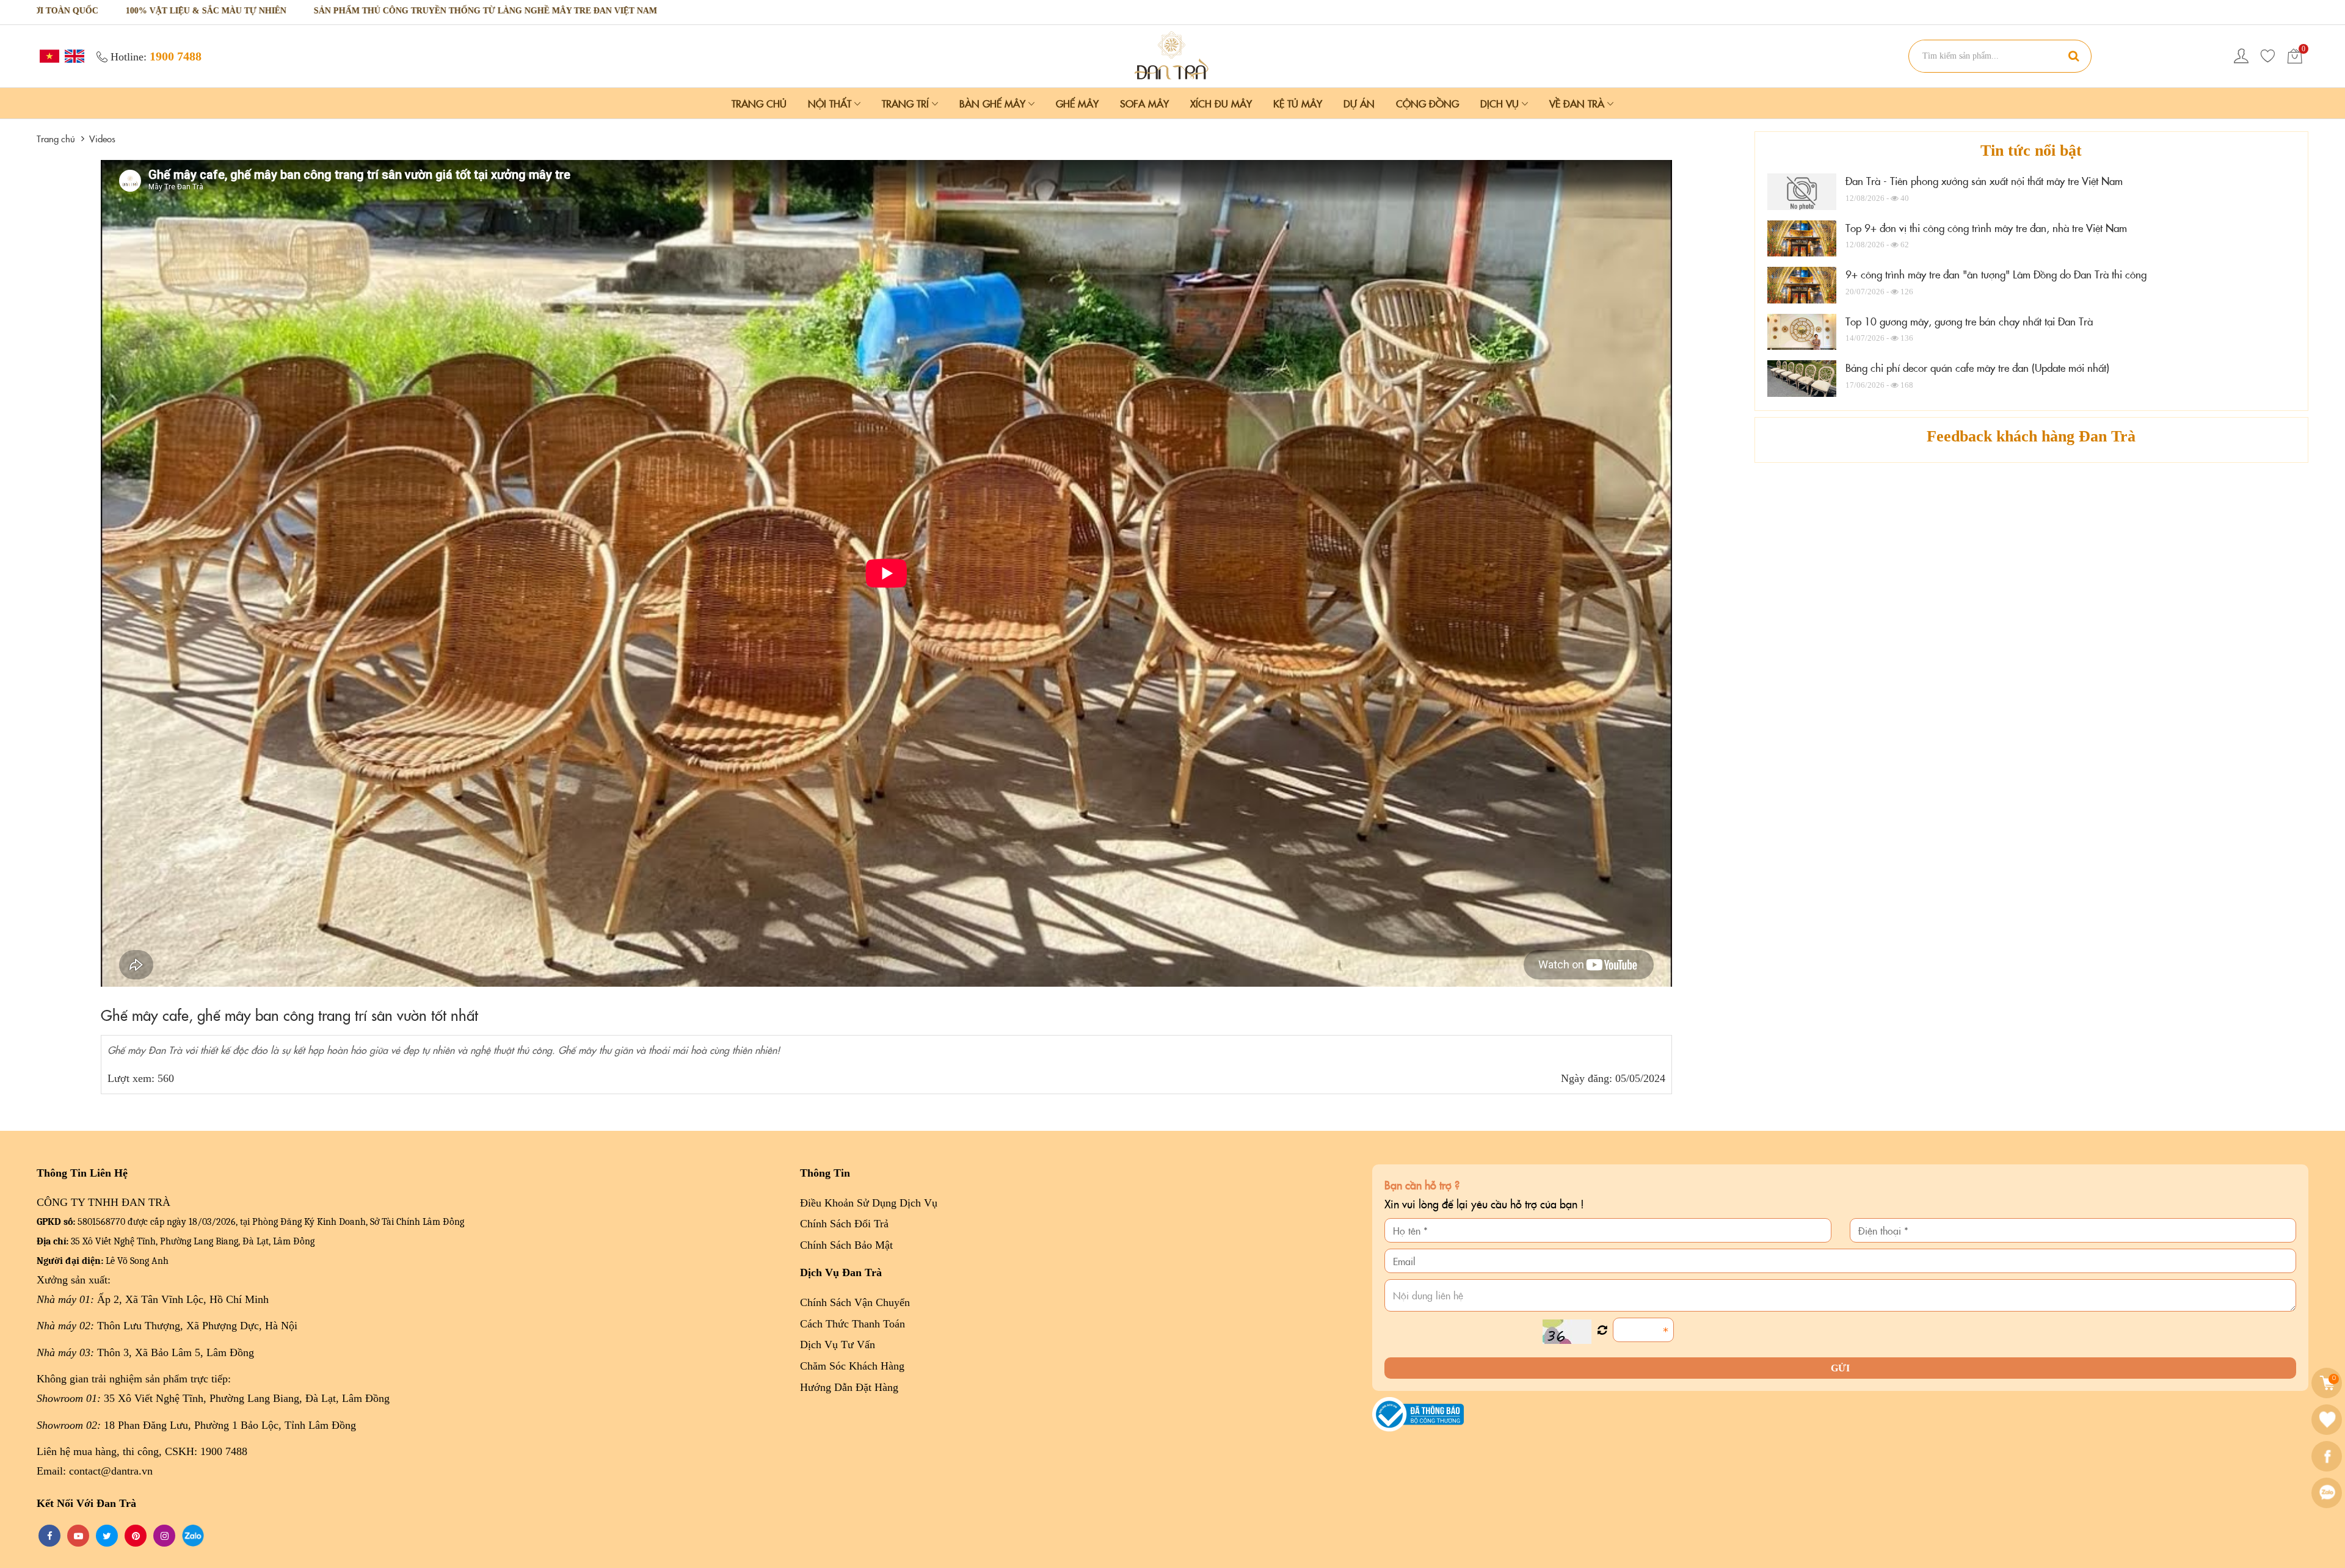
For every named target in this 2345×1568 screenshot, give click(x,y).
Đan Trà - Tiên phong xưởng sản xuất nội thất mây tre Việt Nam (1984, 181)
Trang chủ (759, 103)
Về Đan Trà (1578, 103)
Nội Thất (831, 103)
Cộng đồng (1427, 103)
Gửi (1840, 1368)
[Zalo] (2328, 1493)
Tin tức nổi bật (2031, 151)
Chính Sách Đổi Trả (844, 1224)
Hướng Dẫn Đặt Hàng (849, 1387)
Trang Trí (907, 103)
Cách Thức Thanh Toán (853, 1324)
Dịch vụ (1501, 103)
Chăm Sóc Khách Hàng (852, 1366)
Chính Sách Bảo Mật (846, 1245)
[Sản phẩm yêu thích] (2268, 56)
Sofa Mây (1144, 103)
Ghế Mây (1077, 103)
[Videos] (1172, 55)
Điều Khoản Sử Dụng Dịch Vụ (869, 1203)
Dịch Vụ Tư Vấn (838, 1345)
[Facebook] (2328, 1456)
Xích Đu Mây (1221, 103)
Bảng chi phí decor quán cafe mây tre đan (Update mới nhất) (1977, 368)
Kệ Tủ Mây (1298, 103)
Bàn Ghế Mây (994, 103)
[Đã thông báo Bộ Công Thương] (1418, 1413)
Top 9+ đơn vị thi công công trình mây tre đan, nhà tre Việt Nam (1986, 228)
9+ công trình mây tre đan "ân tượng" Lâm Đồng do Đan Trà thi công (1996, 274)
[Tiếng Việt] (48, 55)
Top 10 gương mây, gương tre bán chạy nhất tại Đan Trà (1969, 321)
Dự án (1359, 103)
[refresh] (1602, 1330)
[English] (73, 55)
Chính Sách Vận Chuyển (855, 1302)
